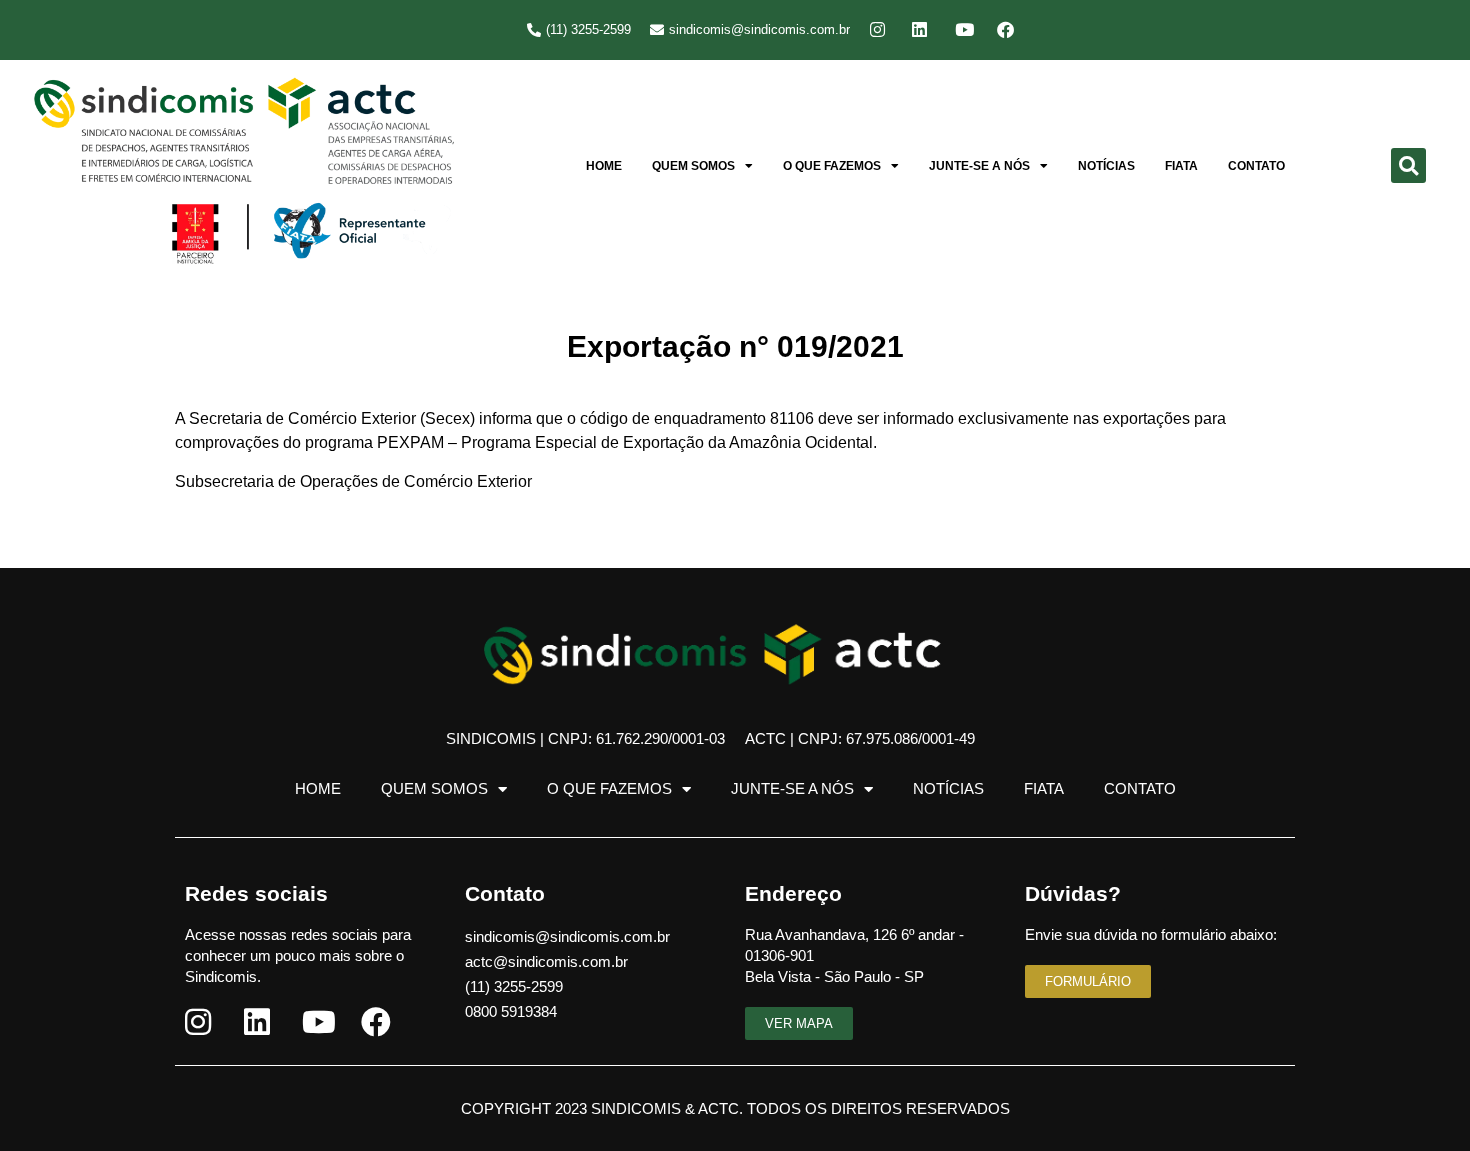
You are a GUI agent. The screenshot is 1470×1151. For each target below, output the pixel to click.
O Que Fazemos (832, 166)
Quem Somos (693, 166)
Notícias (1106, 166)
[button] (1408, 165)
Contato (1256, 166)
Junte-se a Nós (979, 166)
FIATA (1181, 166)
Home (604, 166)
